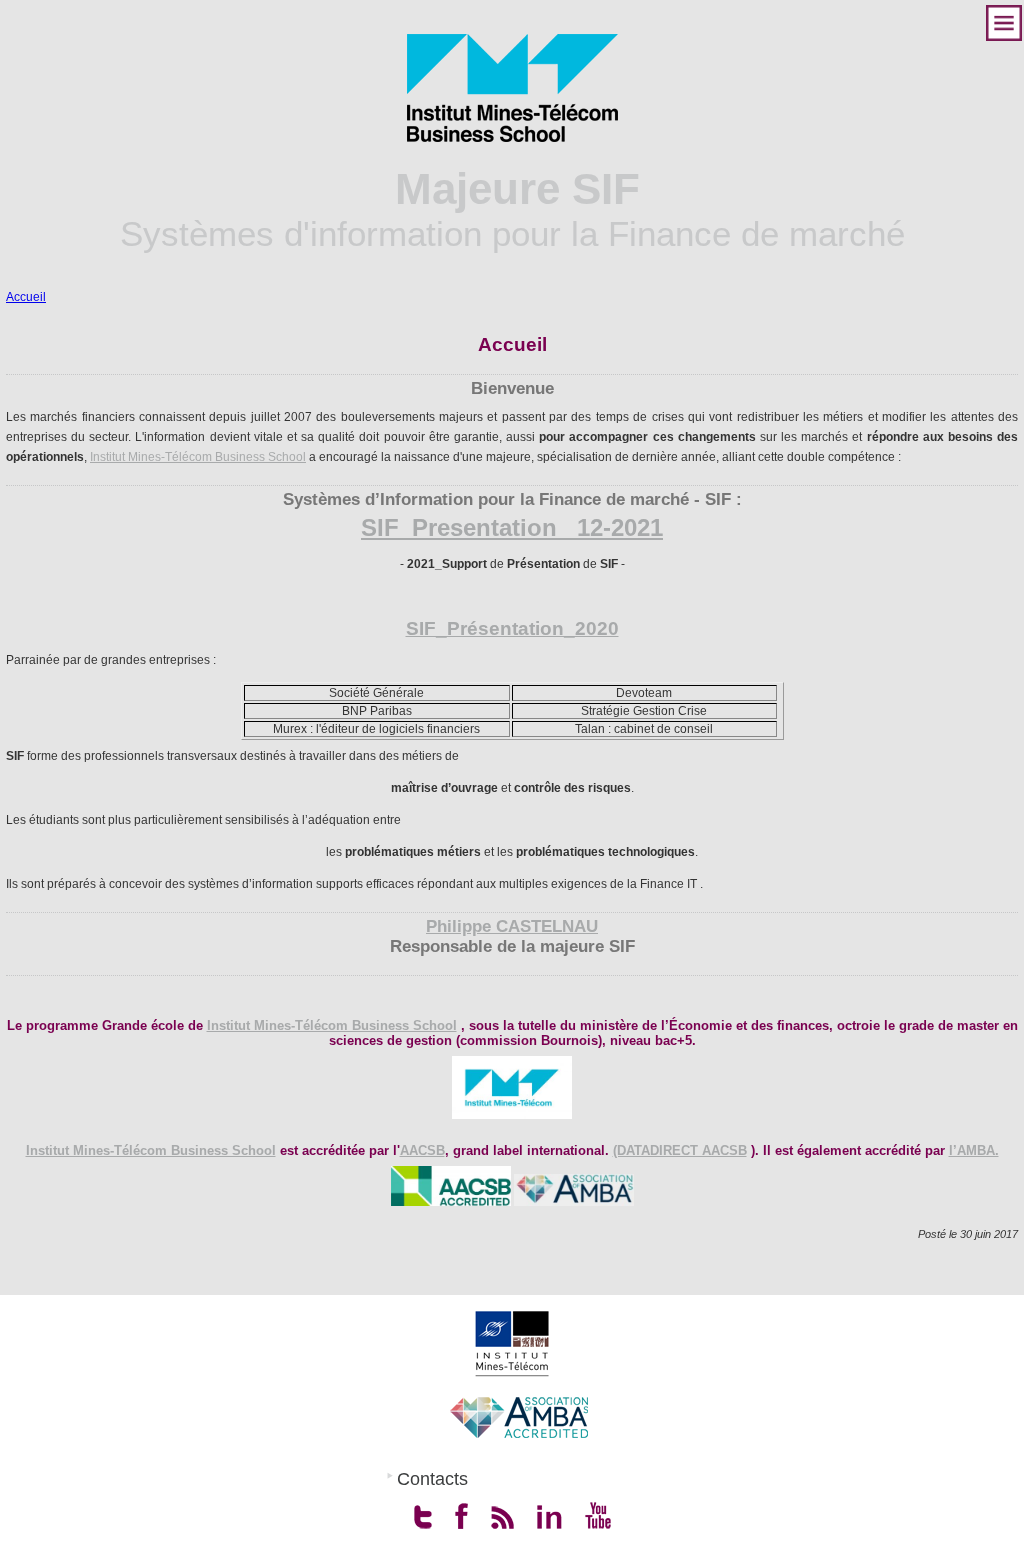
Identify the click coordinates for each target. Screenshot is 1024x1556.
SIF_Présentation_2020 (512, 628)
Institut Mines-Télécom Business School (198, 457)
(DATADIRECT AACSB (680, 1150)
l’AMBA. (974, 1150)
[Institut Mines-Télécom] (512, 1344)
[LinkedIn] (549, 1515)
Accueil (26, 297)
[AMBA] (518, 1417)
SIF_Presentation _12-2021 (512, 527)
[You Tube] (598, 1515)
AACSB (422, 1150)
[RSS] (502, 1515)
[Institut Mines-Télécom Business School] (512, 88)
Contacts (432, 1479)
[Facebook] (461, 1515)
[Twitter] (423, 1515)
